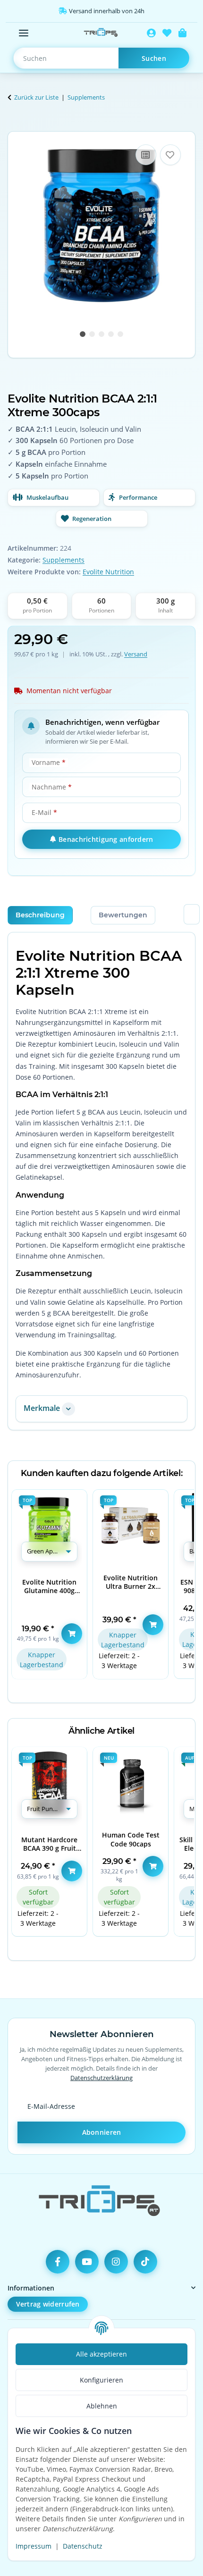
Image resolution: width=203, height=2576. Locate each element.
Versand (136, 654)
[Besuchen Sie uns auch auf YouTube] (87, 2262)
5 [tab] (120, 334)
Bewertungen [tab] (123, 915)
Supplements (63, 560)
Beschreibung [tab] (40, 915)
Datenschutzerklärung (101, 2078)
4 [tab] (111, 334)
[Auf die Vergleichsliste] (146, 155)
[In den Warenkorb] (15, 126)
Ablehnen (102, 2406)
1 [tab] (83, 334)
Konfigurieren (101, 2380)
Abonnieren (102, 2132)
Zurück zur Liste (36, 97)
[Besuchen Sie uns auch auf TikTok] (145, 2262)
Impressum (34, 2546)
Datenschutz (83, 2546)
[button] (151, 33)
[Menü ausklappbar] (24, 33)
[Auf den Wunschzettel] (170, 155)
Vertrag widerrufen (48, 2304)
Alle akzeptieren (101, 2354)
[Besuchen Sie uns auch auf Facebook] (58, 2262)
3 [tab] (101, 334)
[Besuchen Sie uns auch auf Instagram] (116, 2262)
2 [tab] (92, 334)
